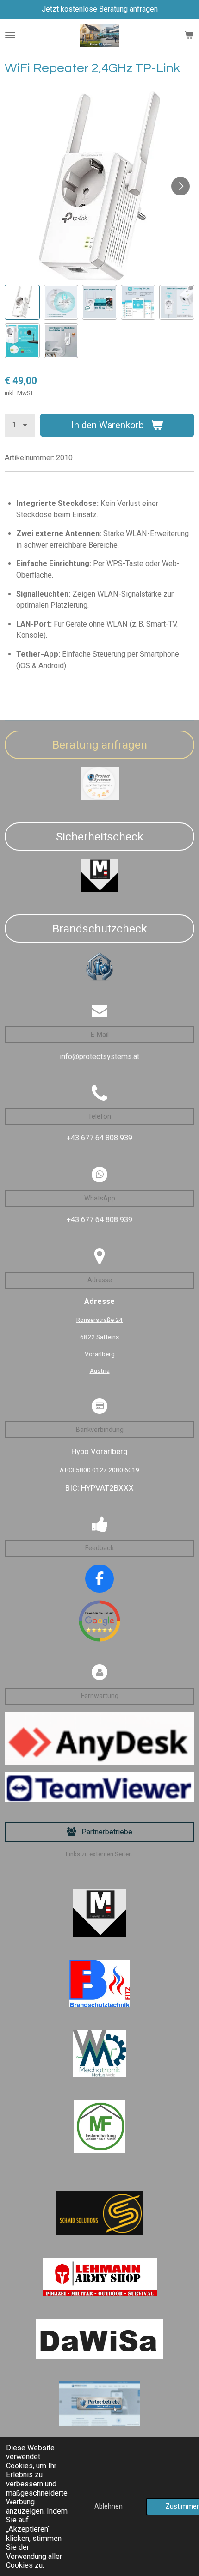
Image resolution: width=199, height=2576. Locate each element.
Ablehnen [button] (109, 2506)
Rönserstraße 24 (99, 1320)
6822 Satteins (99, 1337)
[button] (22, 302)
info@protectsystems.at (99, 1057)
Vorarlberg (100, 1354)
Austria (100, 1370)
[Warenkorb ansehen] (189, 35)
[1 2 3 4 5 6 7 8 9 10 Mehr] (20, 425)
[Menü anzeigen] (10, 35)
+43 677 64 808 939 (99, 1138)
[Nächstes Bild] (180, 186)
